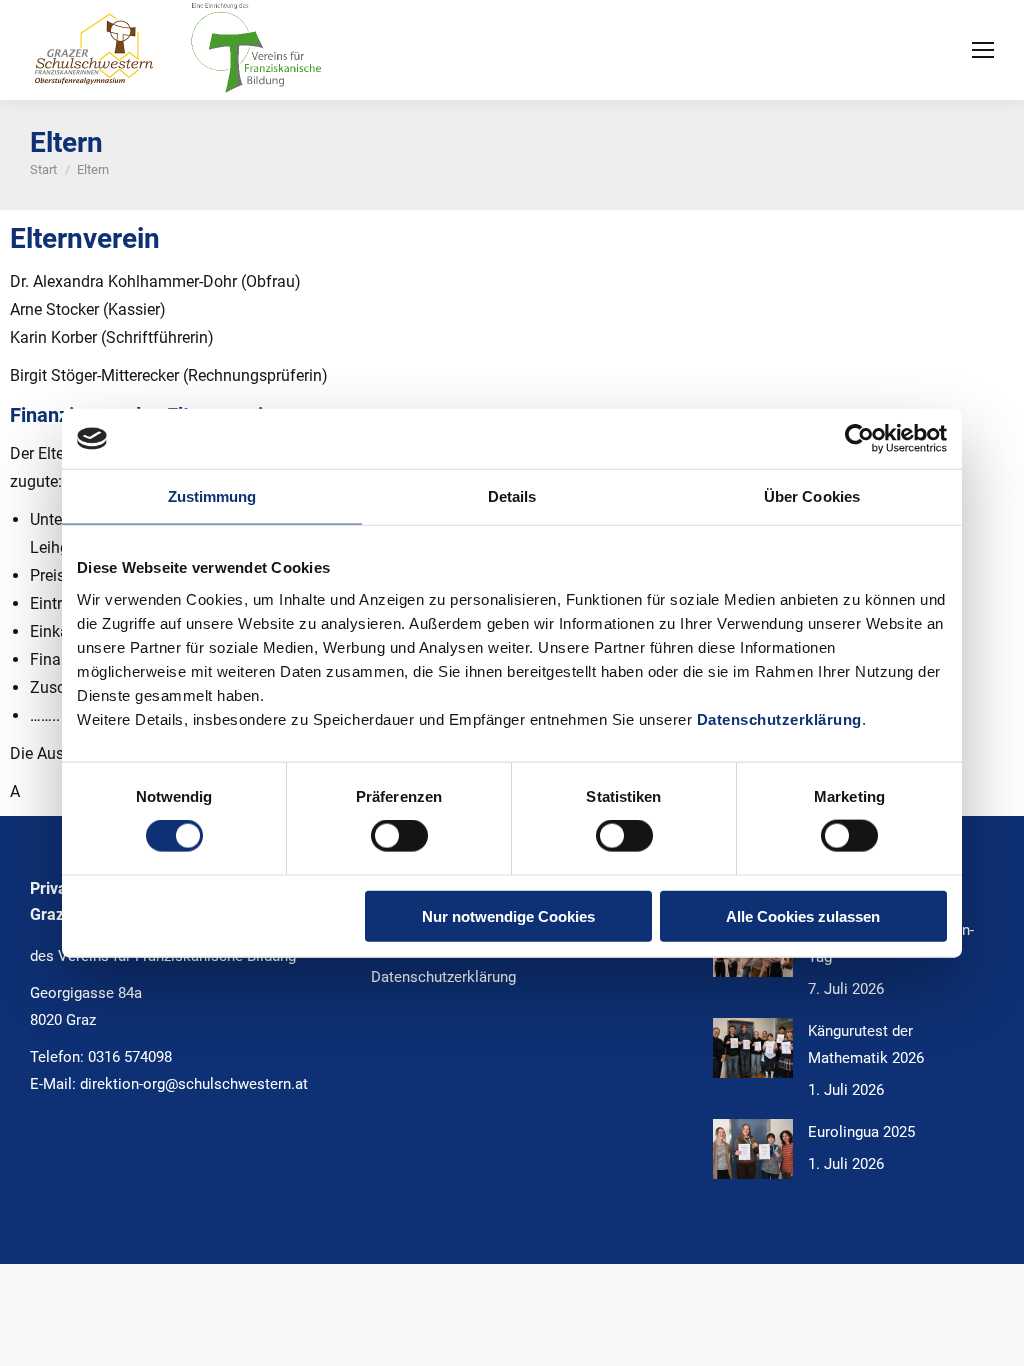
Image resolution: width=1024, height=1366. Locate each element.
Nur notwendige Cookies (508, 915)
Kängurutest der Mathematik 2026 (866, 1044)
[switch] (399, 836)
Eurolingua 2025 (861, 1132)
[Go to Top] (994, 1336)
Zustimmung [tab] (212, 496)
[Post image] (753, 1048)
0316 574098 (130, 1057)
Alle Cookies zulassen (803, 915)
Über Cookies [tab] (812, 496)
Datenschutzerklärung (779, 718)
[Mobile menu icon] (983, 50)
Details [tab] (512, 496)
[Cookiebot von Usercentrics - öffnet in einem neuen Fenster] (859, 439)
